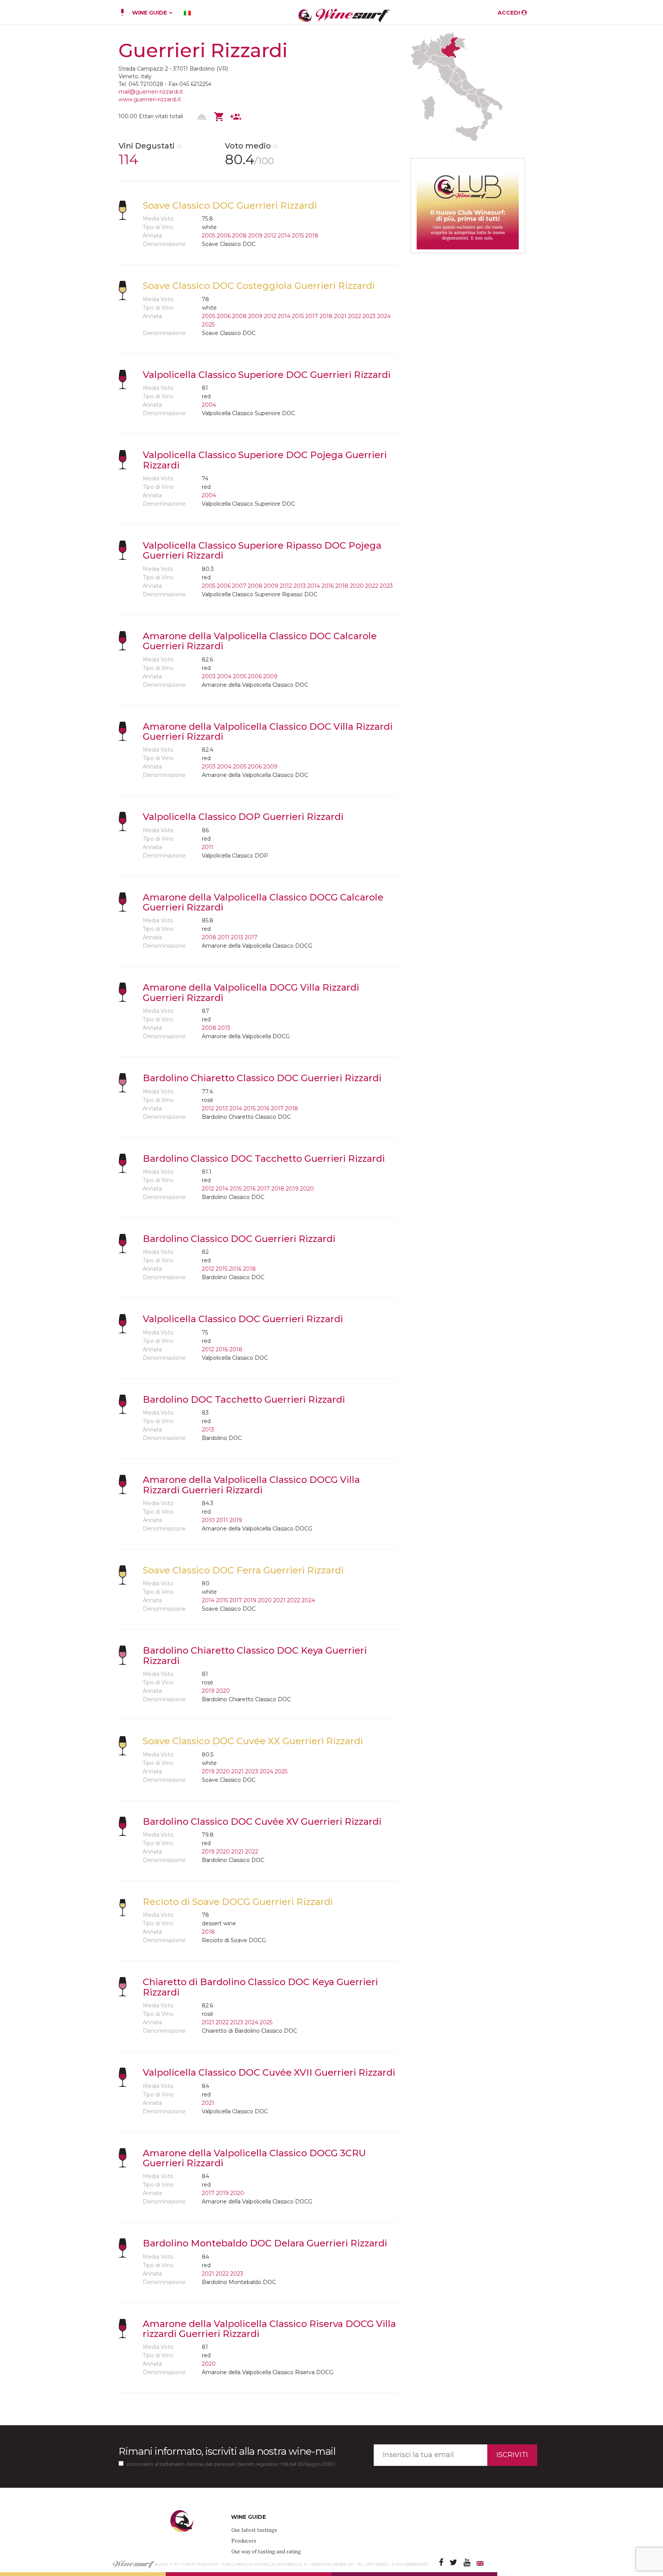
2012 (270, 236)
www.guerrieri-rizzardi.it (150, 99)
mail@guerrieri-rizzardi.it (151, 92)
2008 (239, 236)
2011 (208, 847)
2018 (312, 236)
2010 (208, 1520)
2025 (208, 325)
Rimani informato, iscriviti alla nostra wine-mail (227, 2451)
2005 (209, 236)
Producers (244, 2541)
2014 (284, 236)
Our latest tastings (254, 2530)
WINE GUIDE (150, 13)
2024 (384, 316)
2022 (355, 316)
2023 (369, 316)
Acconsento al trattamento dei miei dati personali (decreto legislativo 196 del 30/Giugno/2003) (231, 2464)
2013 (300, 586)
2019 (292, 1189)
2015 (298, 236)
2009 (255, 236)
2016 (328, 586)
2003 (209, 676)
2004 (209, 405)
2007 (239, 586)
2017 (312, 316)
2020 (357, 586)
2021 (340, 316)
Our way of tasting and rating (266, 2551)
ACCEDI (510, 13)
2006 (224, 236)
